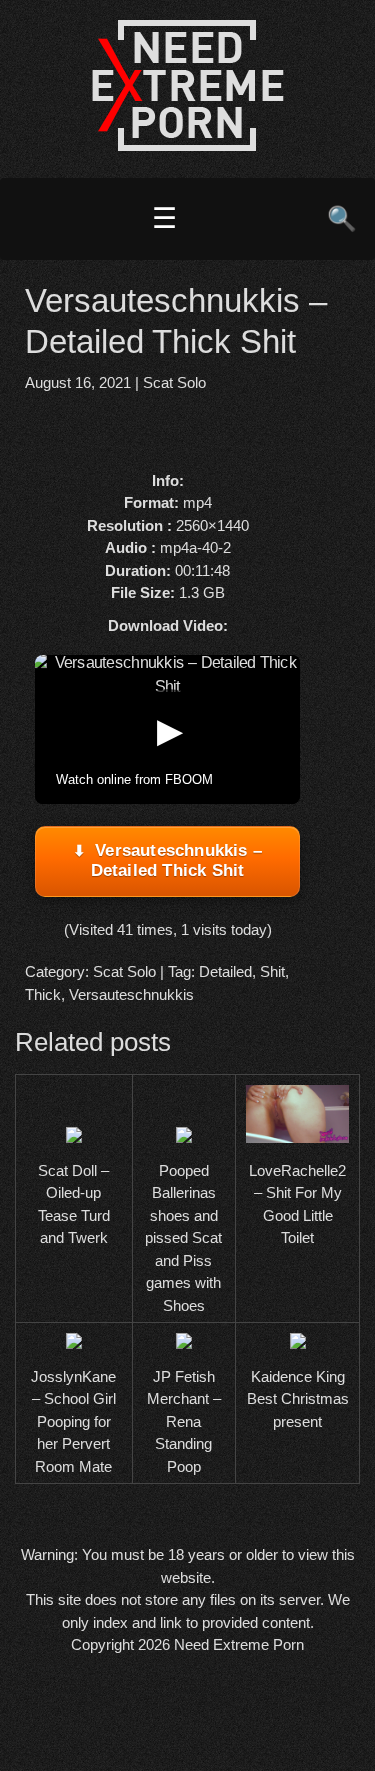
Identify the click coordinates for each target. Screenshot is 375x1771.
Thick (43, 994)
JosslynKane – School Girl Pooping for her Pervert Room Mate (73, 1421)
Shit (272, 971)
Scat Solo (174, 382)
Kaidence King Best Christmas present (298, 1399)
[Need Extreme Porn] (188, 145)
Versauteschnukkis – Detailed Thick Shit (176, 860)
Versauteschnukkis (131, 994)
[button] (168, 730)
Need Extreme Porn (239, 1644)
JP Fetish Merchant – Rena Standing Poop (184, 1421)
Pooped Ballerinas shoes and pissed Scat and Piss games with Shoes (183, 1238)
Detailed (225, 971)
